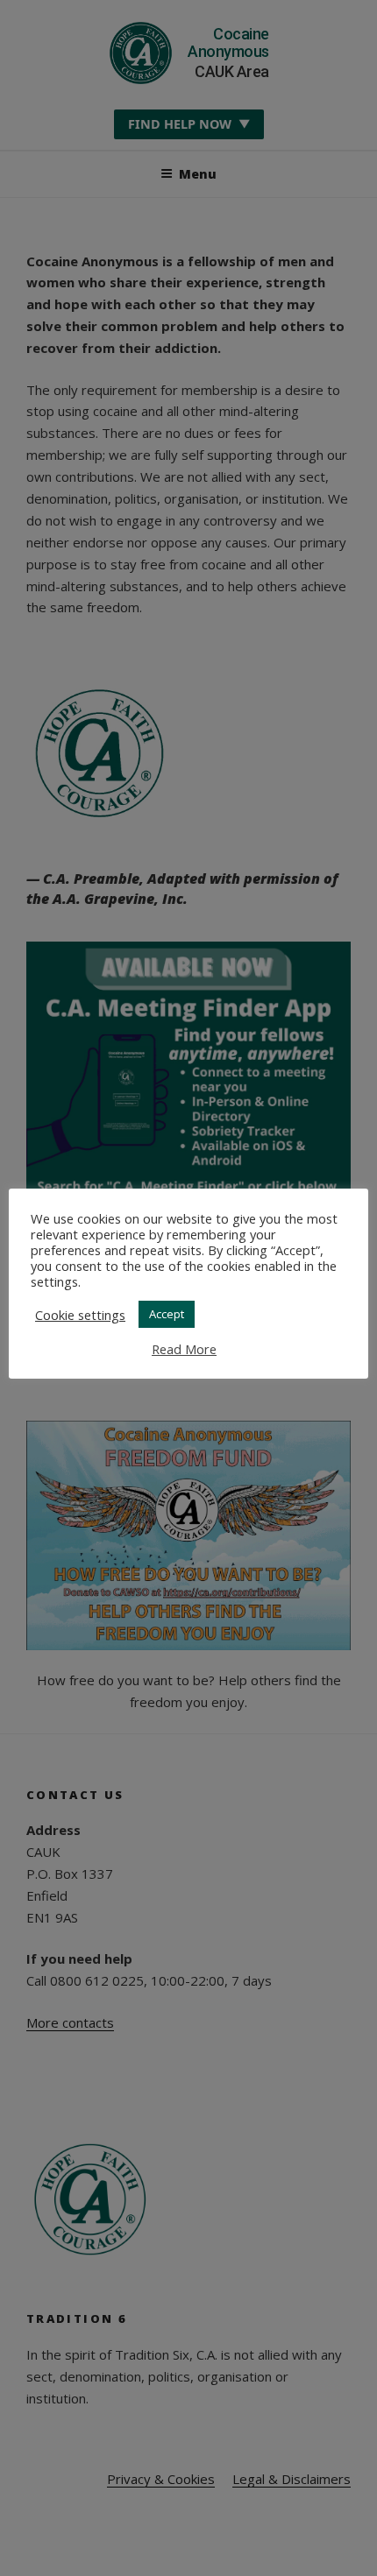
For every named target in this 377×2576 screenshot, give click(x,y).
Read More (184, 1349)
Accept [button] (167, 1314)
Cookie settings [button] (80, 1315)
